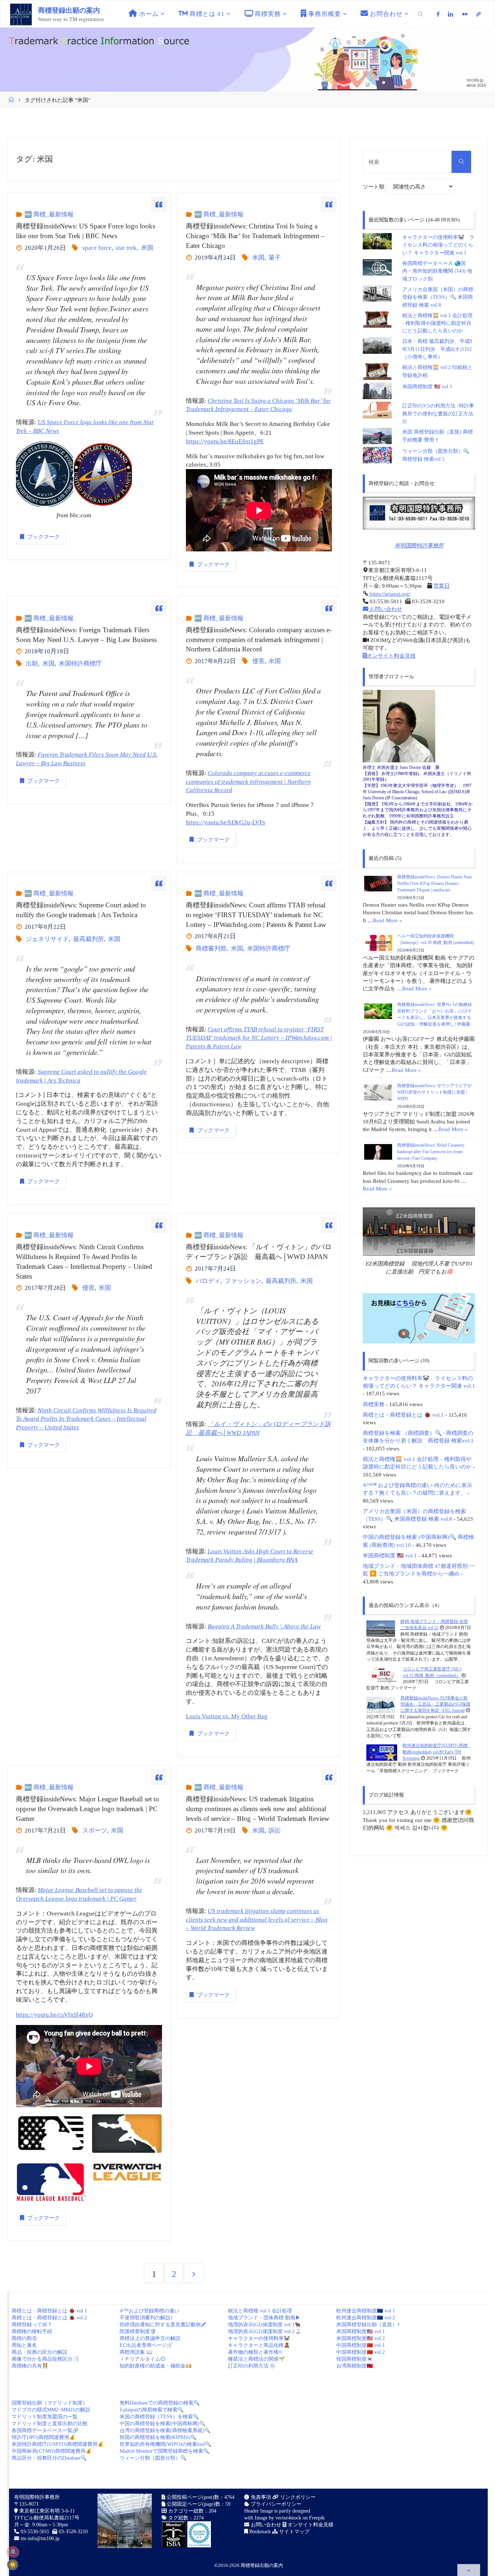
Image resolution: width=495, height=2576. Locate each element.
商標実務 (374, 1404)
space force (97, 248)
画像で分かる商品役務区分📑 (45, 2359)
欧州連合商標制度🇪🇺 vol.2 (366, 2318)
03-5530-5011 (35, 2532)
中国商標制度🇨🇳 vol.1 (361, 2345)
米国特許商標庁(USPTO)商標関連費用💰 (58, 2444)
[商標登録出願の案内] (21, 14)
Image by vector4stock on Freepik (290, 2518)
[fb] (438, 14)
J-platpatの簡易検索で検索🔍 (152, 2410)
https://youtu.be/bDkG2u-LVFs (226, 822)
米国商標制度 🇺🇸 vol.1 (427, 387)
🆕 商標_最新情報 (49, 214)
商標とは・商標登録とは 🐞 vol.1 (403, 1415)
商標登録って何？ (32, 2325)
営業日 (442, 586)
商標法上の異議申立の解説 (150, 2338)
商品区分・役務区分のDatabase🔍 (49, 2458)
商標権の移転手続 (32, 2331)
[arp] (478, 14)
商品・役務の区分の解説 (39, 2352)
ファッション (243, 1281)
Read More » (388, 920)
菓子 (275, 258)
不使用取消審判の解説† (146, 2318)
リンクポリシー (297, 2497)
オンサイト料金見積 (391, 656)
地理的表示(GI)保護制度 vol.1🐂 (264, 2325)
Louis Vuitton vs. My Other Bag (227, 1716)
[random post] (381, 1628)
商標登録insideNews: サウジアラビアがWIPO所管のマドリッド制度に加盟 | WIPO (434, 1092)
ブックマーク (43, 537)
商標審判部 (211, 949)
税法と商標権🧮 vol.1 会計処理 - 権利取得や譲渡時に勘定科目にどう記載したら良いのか (437, 323)
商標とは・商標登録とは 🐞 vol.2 (49, 2318)
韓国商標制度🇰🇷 (355, 2359)
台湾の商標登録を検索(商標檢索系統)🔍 (165, 2430)
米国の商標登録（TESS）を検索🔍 (159, 2417)
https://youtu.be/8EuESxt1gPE (225, 441)
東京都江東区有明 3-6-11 (46, 2511)
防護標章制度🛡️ (138, 2331)
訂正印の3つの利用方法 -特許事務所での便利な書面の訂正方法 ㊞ (438, 414)
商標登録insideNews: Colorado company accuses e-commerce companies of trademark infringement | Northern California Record (259, 640)
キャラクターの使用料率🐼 (259, 2338)
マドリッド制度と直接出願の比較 (50, 2424)
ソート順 (374, 187)
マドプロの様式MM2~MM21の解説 (51, 2410)
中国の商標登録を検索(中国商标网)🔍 (163, 2424)
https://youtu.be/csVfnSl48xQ (54, 2015)
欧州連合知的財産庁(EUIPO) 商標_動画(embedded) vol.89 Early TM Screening (436, 1752)
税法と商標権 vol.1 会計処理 (260, 2311)
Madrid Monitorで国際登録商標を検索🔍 (165, 2451)
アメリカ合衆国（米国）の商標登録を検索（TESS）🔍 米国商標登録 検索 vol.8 (438, 297)
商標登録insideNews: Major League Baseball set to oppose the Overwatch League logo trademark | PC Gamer (88, 1809)
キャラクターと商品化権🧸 (259, 2345)
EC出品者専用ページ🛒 (146, 2345)
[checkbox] (13, 2565)
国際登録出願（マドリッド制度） (50, 2403)
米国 (147, 248)
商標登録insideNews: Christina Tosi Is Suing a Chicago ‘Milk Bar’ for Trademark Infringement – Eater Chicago (255, 236)
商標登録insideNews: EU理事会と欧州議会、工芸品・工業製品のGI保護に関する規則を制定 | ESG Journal (435, 1704)
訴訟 (275, 1830)
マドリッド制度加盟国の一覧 (45, 2417)
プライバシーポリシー (275, 2504)
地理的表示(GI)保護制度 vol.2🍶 (264, 2331)
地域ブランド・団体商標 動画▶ (264, 2318)
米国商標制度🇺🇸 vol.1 (361, 2331)
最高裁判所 (88, 939)
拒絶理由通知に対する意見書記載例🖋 (163, 2325)
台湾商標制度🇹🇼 (355, 2366)
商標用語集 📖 (136, 2352)
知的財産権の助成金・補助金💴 (156, 2366)
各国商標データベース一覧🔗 (45, 2430)
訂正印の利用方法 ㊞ (251, 2366)
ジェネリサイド (47, 939)
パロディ (208, 1281)
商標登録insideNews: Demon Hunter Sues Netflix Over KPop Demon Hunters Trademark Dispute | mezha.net (435, 883)
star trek (126, 248)
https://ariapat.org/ (389, 594)
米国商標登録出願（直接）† (368, 2325)
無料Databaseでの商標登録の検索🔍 (160, 2403)
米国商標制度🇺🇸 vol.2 (361, 2338)
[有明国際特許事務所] (419, 513)
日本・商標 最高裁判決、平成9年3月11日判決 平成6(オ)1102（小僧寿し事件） (437, 349)
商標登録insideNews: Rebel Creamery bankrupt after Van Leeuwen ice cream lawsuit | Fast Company (431, 1152)
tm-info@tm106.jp (40, 2538)
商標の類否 (24, 2338)
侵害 (258, 661)
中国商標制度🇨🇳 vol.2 (361, 2352)
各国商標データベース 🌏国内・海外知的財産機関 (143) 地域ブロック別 (437, 271)
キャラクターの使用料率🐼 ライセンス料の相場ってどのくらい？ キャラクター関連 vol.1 (438, 245)
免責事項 (260, 2497)
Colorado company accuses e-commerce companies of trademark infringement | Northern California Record (248, 782)
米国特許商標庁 (80, 664)
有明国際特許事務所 (419, 545)
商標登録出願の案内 (69, 10)
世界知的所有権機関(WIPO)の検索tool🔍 (165, 2444)
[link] (421, 14)
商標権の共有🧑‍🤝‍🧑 (30, 2366)
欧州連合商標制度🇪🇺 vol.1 (366, 2311)
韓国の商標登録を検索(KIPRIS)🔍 (158, 2437)
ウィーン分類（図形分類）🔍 (153, 2458)
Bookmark (259, 2532)
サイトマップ (294, 2532)
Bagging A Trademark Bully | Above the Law (264, 1626)
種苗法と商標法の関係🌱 (256, 2359)
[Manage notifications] (13, 2552)
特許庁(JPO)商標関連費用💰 (43, 2437)
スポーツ (94, 1830)
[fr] (465, 14)
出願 (32, 664)
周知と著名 (24, 2345)
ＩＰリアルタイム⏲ (142, 2359)
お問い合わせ (385, 609)
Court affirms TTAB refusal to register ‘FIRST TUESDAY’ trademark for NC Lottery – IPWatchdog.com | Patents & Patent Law (259, 1038)
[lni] (451, 14)
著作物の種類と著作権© (255, 2352)
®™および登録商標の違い (149, 2311)
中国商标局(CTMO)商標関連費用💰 (52, 2451)
